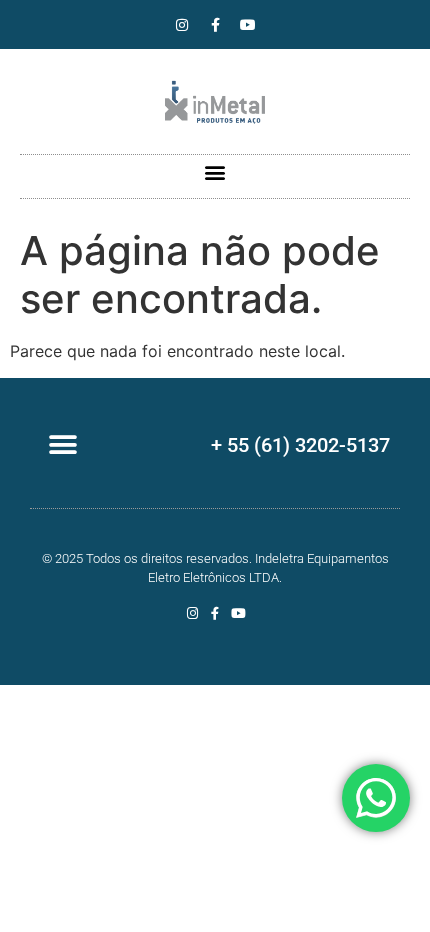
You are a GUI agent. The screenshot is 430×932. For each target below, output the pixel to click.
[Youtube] (248, 25)
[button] (215, 171)
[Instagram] (182, 25)
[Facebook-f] (215, 25)
